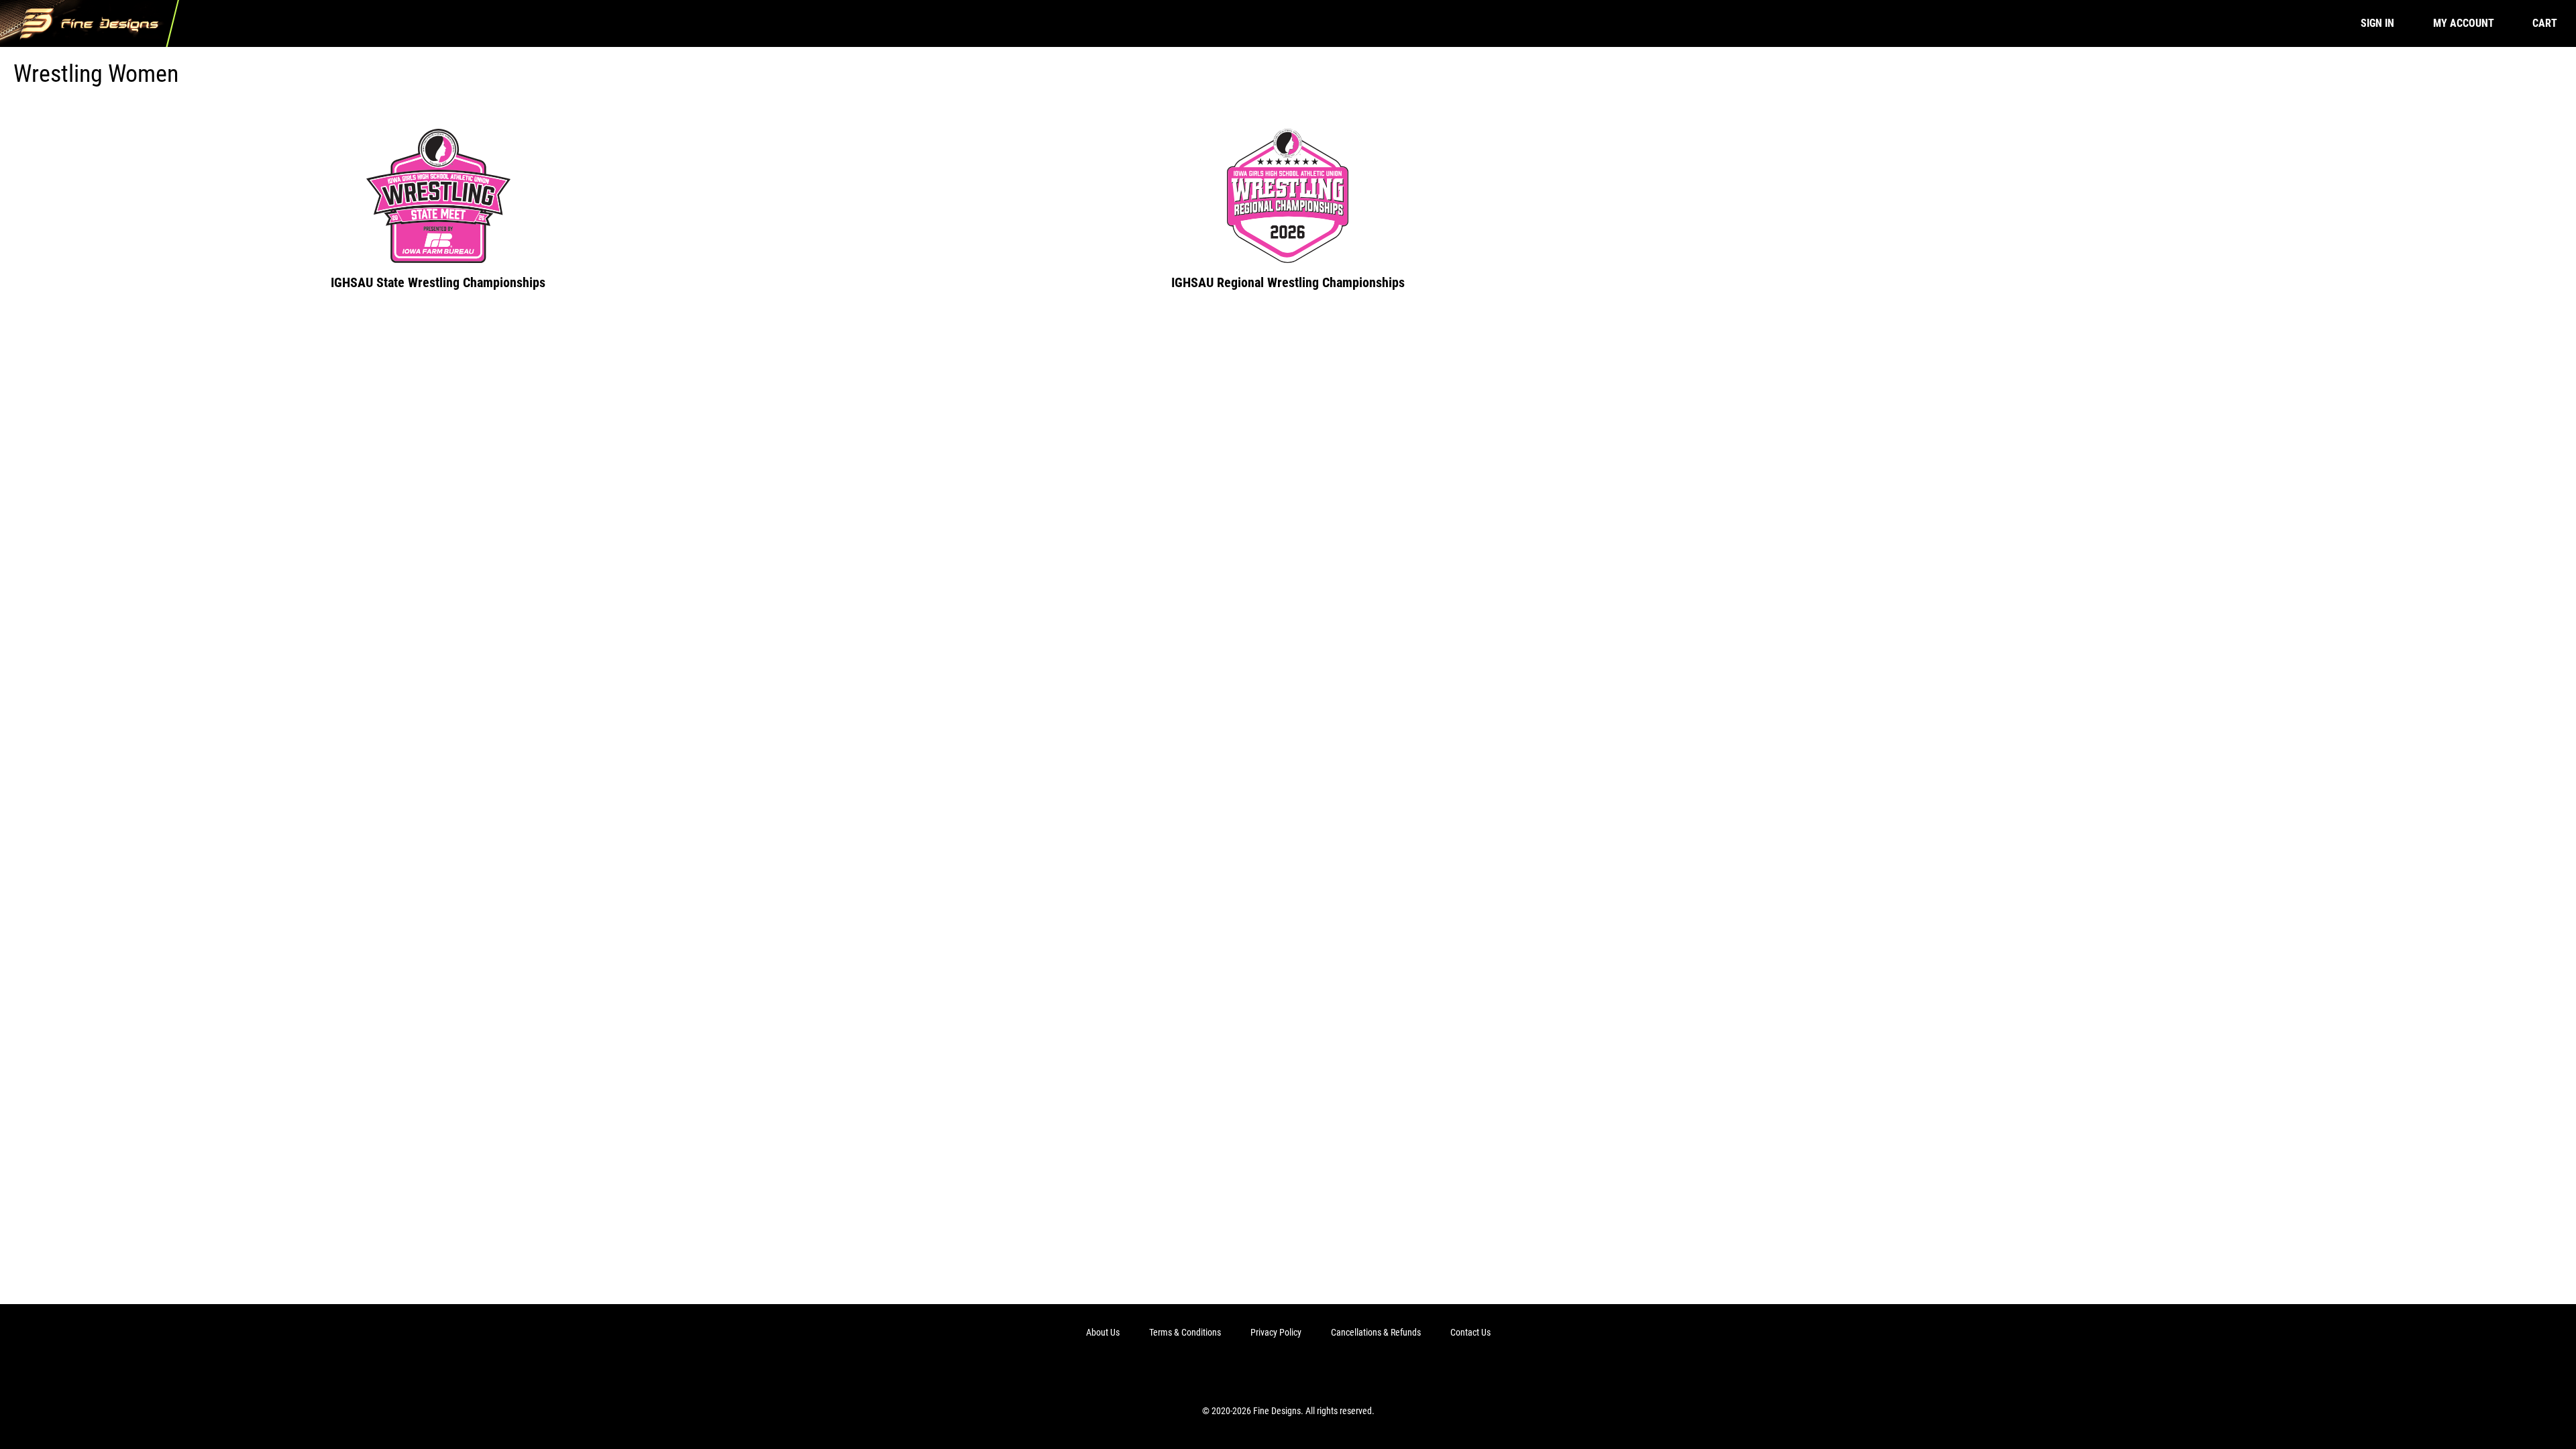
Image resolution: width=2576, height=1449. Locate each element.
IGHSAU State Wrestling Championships (438, 282)
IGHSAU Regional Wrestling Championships (1288, 282)
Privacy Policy (1276, 1332)
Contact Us (1470, 1332)
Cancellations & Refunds (1376, 1332)
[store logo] (90, 23)
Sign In (2377, 23)
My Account (2464, 23)
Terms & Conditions (1185, 1332)
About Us (1103, 1332)
